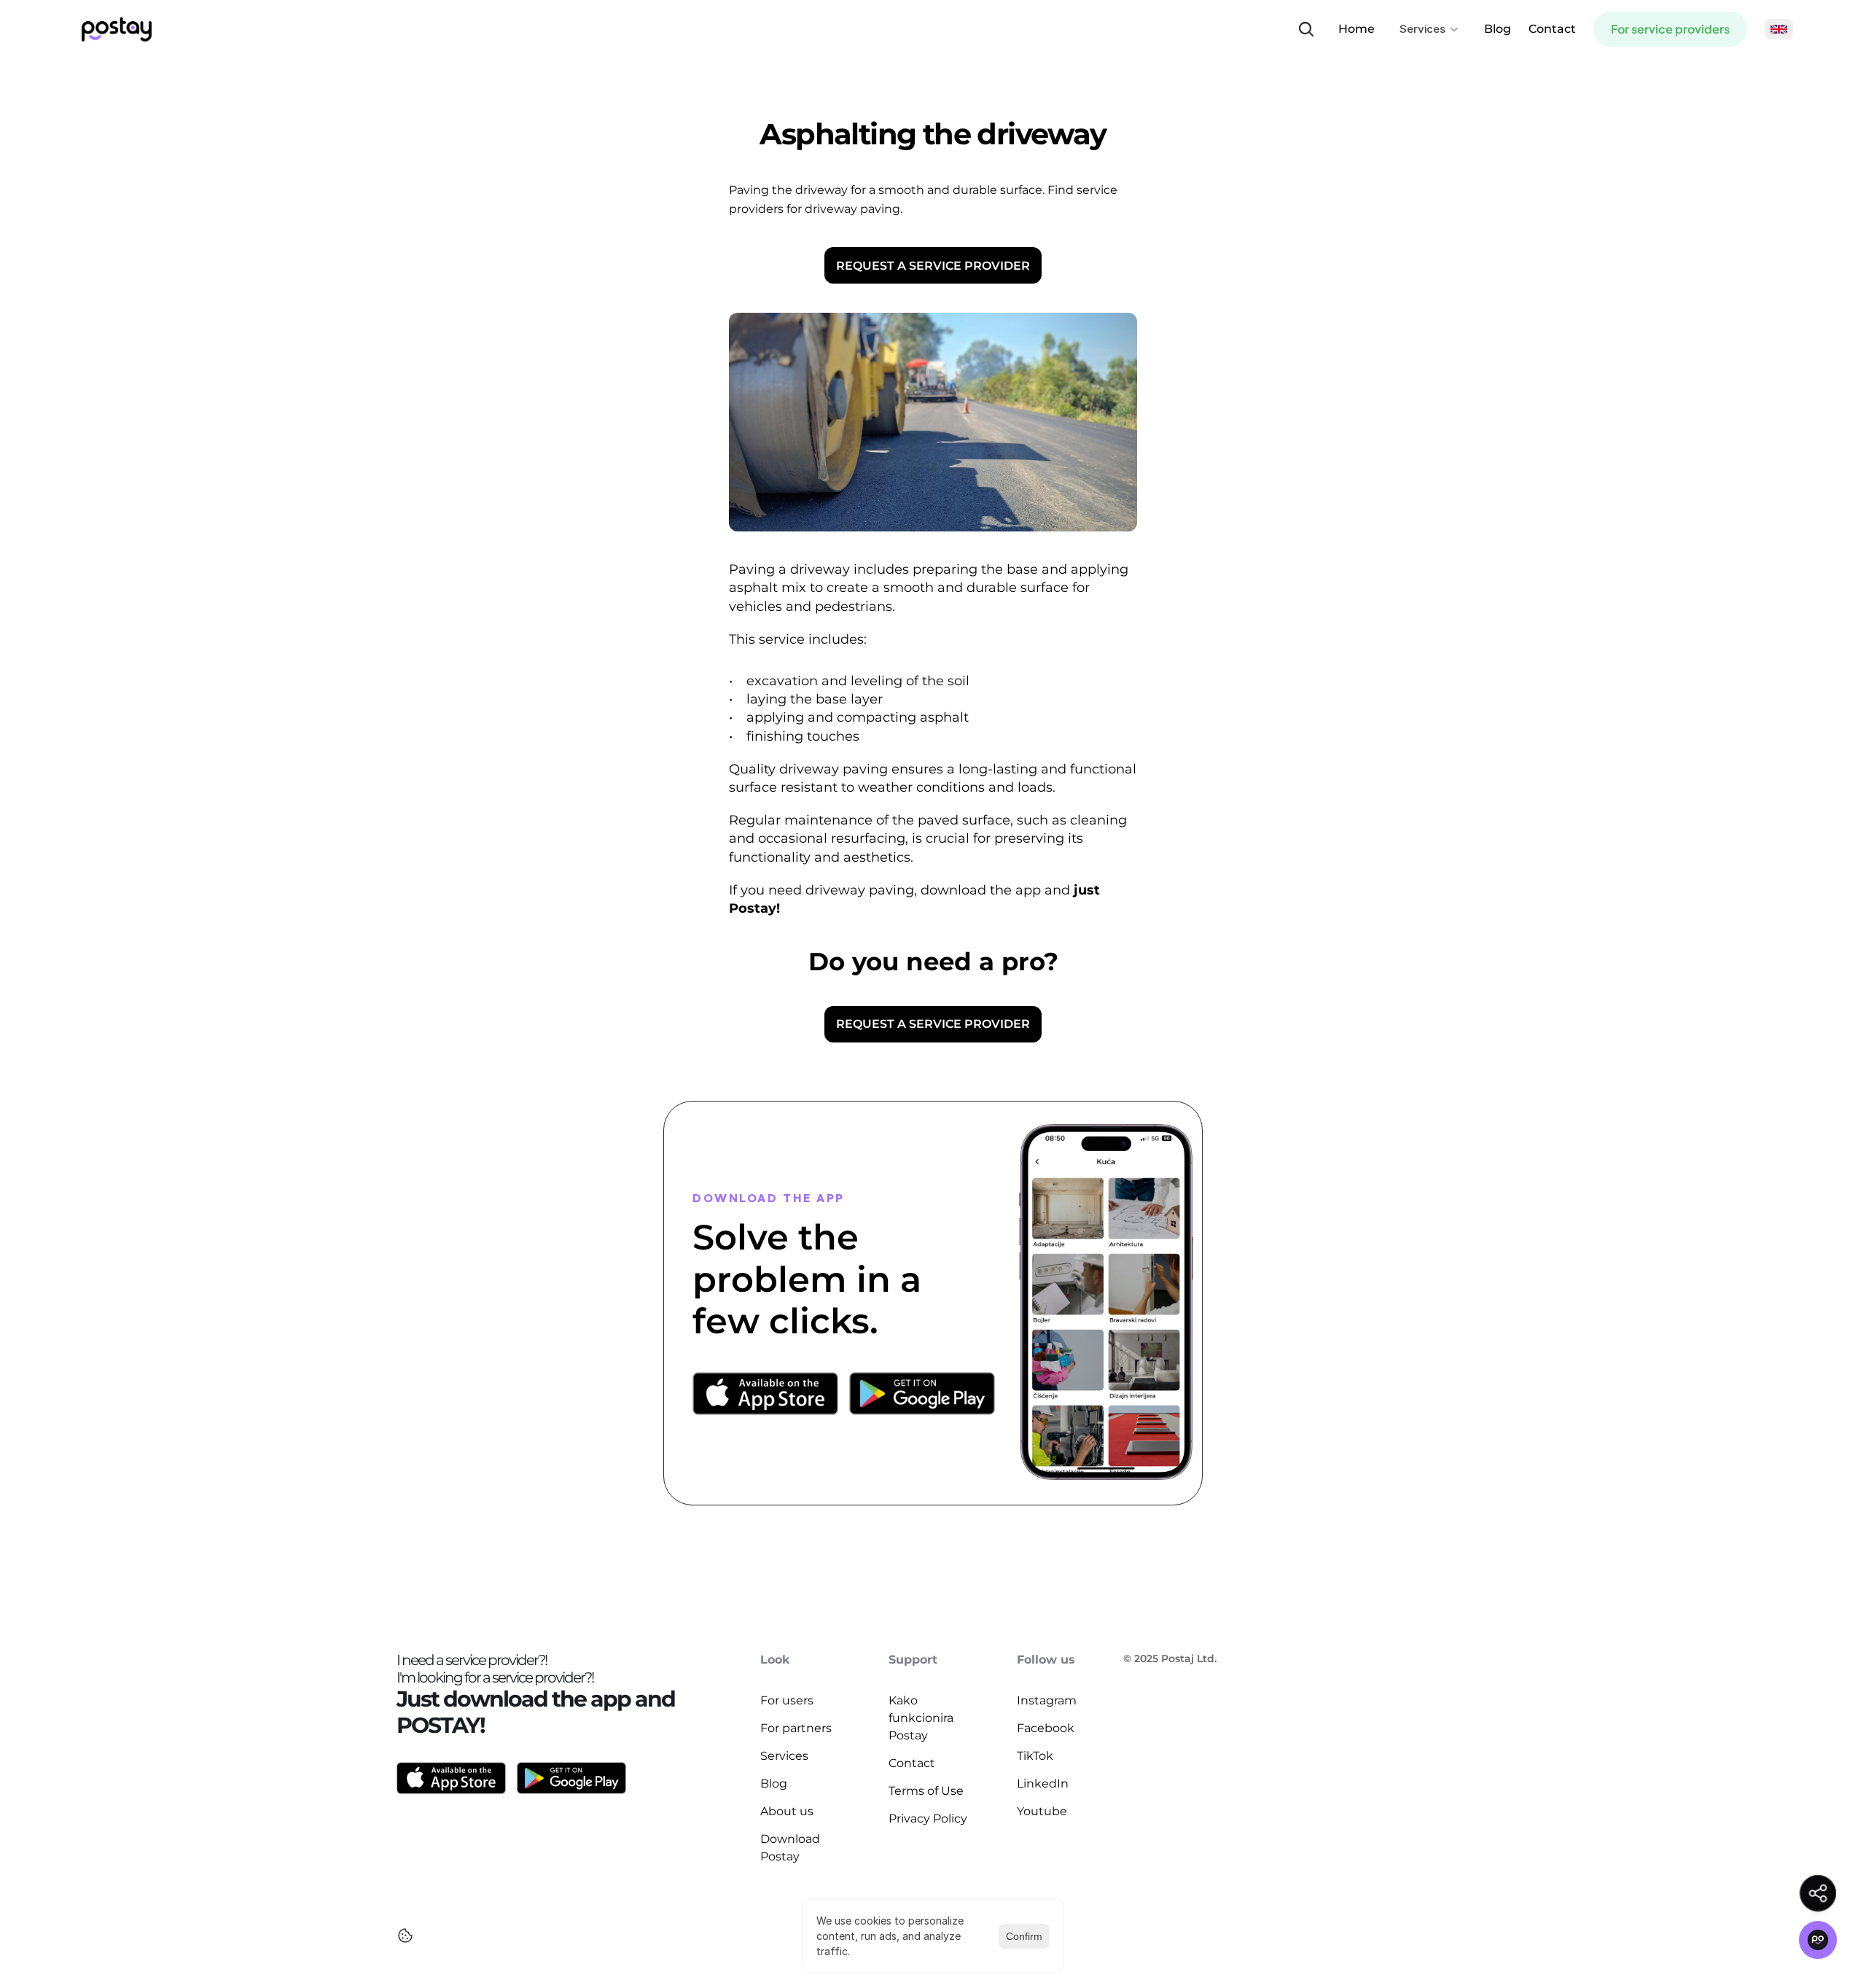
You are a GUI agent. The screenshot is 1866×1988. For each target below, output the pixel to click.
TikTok (1035, 1756)
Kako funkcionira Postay (922, 1718)
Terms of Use (926, 1791)
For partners (796, 1728)
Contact (1552, 29)
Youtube (1042, 1811)
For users (787, 1700)
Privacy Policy (928, 1819)
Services (784, 1756)
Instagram (1047, 1700)
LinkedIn (1043, 1784)
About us (787, 1811)
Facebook (1046, 1728)
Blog (1498, 29)
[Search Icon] (1306, 29)
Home (1356, 29)
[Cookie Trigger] (405, 1936)
